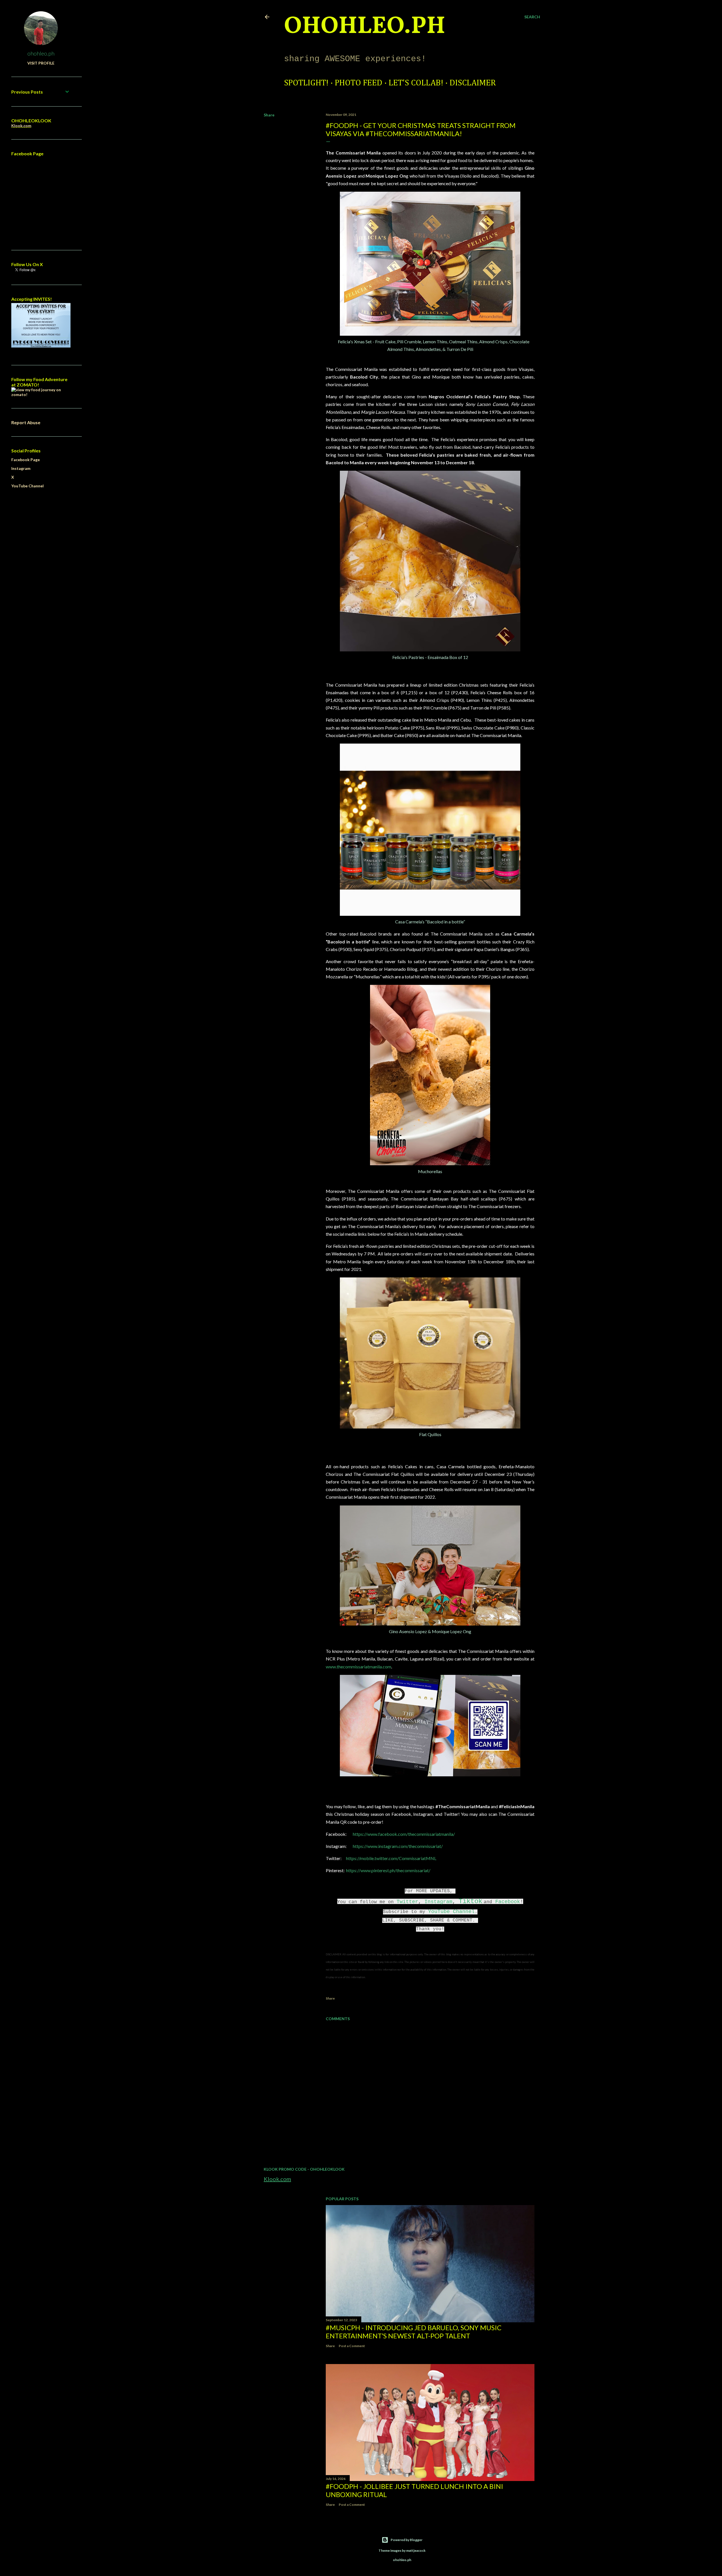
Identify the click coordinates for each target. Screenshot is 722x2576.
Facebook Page (26, 460)
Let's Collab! (416, 83)
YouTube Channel (451, 1912)
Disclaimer (473, 83)
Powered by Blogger (407, 2540)
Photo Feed (359, 83)
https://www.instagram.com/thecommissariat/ (398, 1846)
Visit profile (41, 63)
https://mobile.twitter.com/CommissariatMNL (391, 1858)
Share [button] (269, 115)
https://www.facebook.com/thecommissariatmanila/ (404, 1834)
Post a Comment (352, 2346)
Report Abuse (26, 422)
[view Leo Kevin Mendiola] (41, 394)
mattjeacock (416, 2550)
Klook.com (277, 2179)
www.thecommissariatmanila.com (358, 1667)
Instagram (438, 1902)
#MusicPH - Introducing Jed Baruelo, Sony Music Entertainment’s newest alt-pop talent (414, 2332)
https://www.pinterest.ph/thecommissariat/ (388, 1870)
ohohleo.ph (41, 53)
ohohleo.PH (365, 27)
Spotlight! (306, 83)
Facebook (508, 1902)
